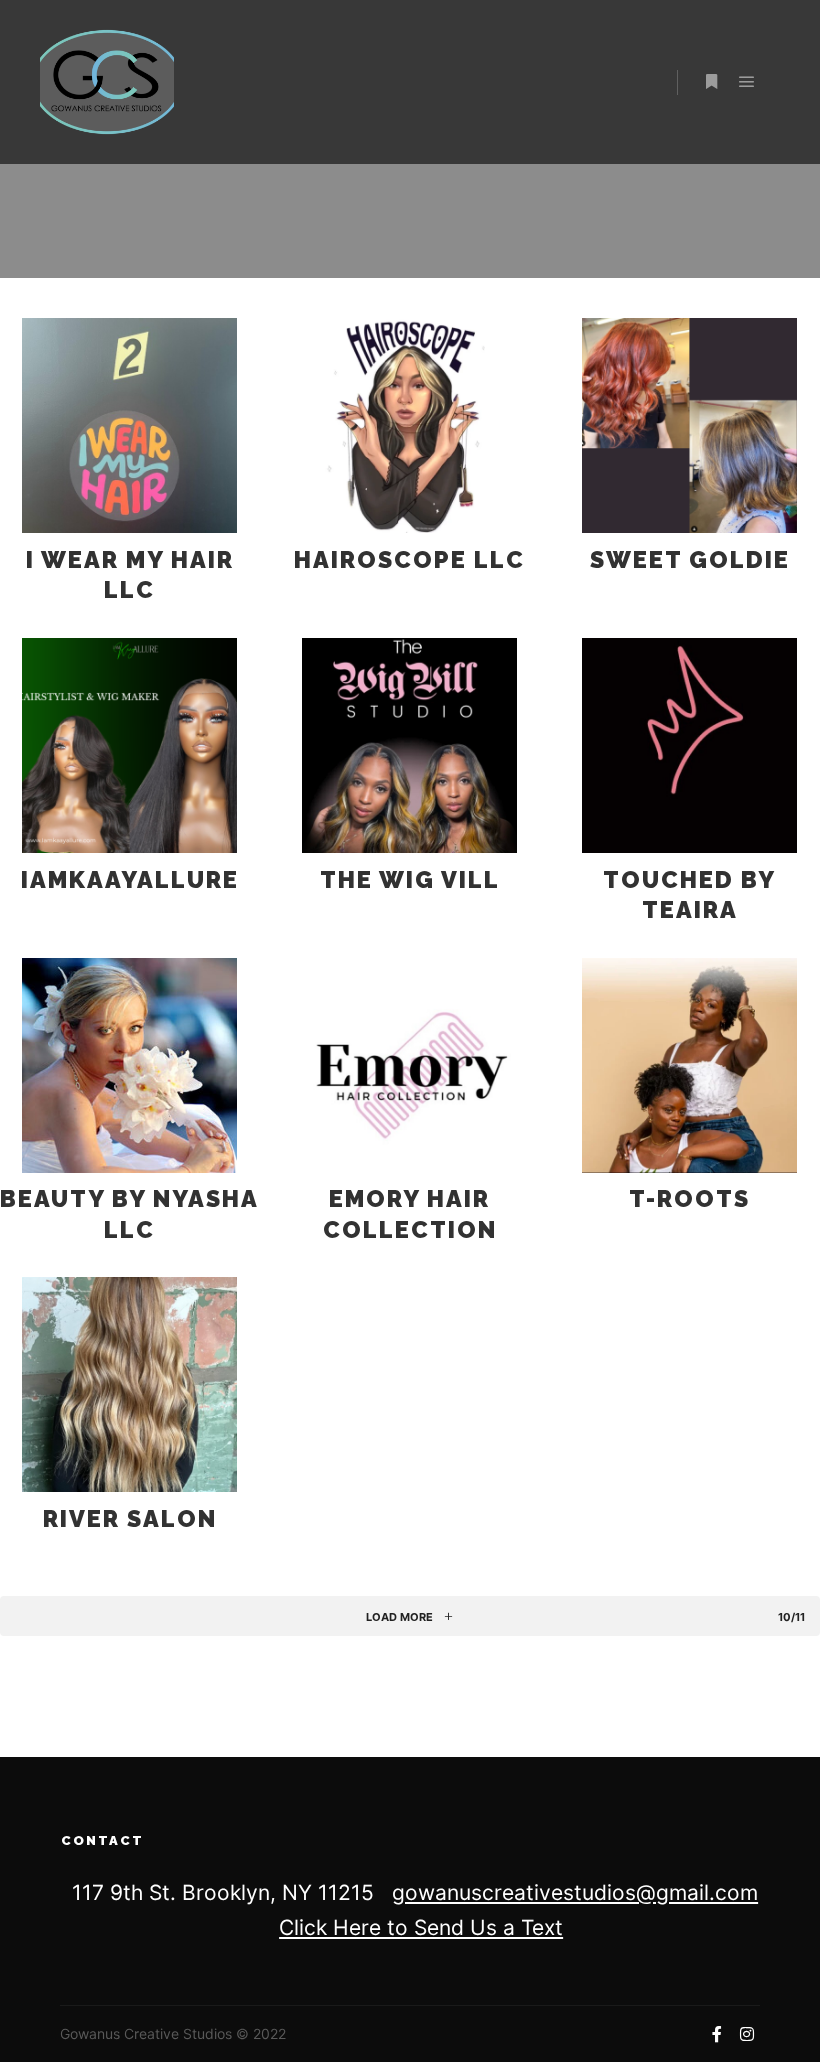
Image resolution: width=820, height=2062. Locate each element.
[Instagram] (747, 2034)
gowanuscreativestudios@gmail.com (575, 1892)
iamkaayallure (130, 880)
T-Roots (689, 1199)
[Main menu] (747, 82)
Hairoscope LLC (409, 560)
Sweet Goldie (690, 560)
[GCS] (107, 82)
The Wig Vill (410, 880)
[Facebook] (717, 2034)
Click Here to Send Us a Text (421, 1927)
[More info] (711, 82)
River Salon (130, 1519)
